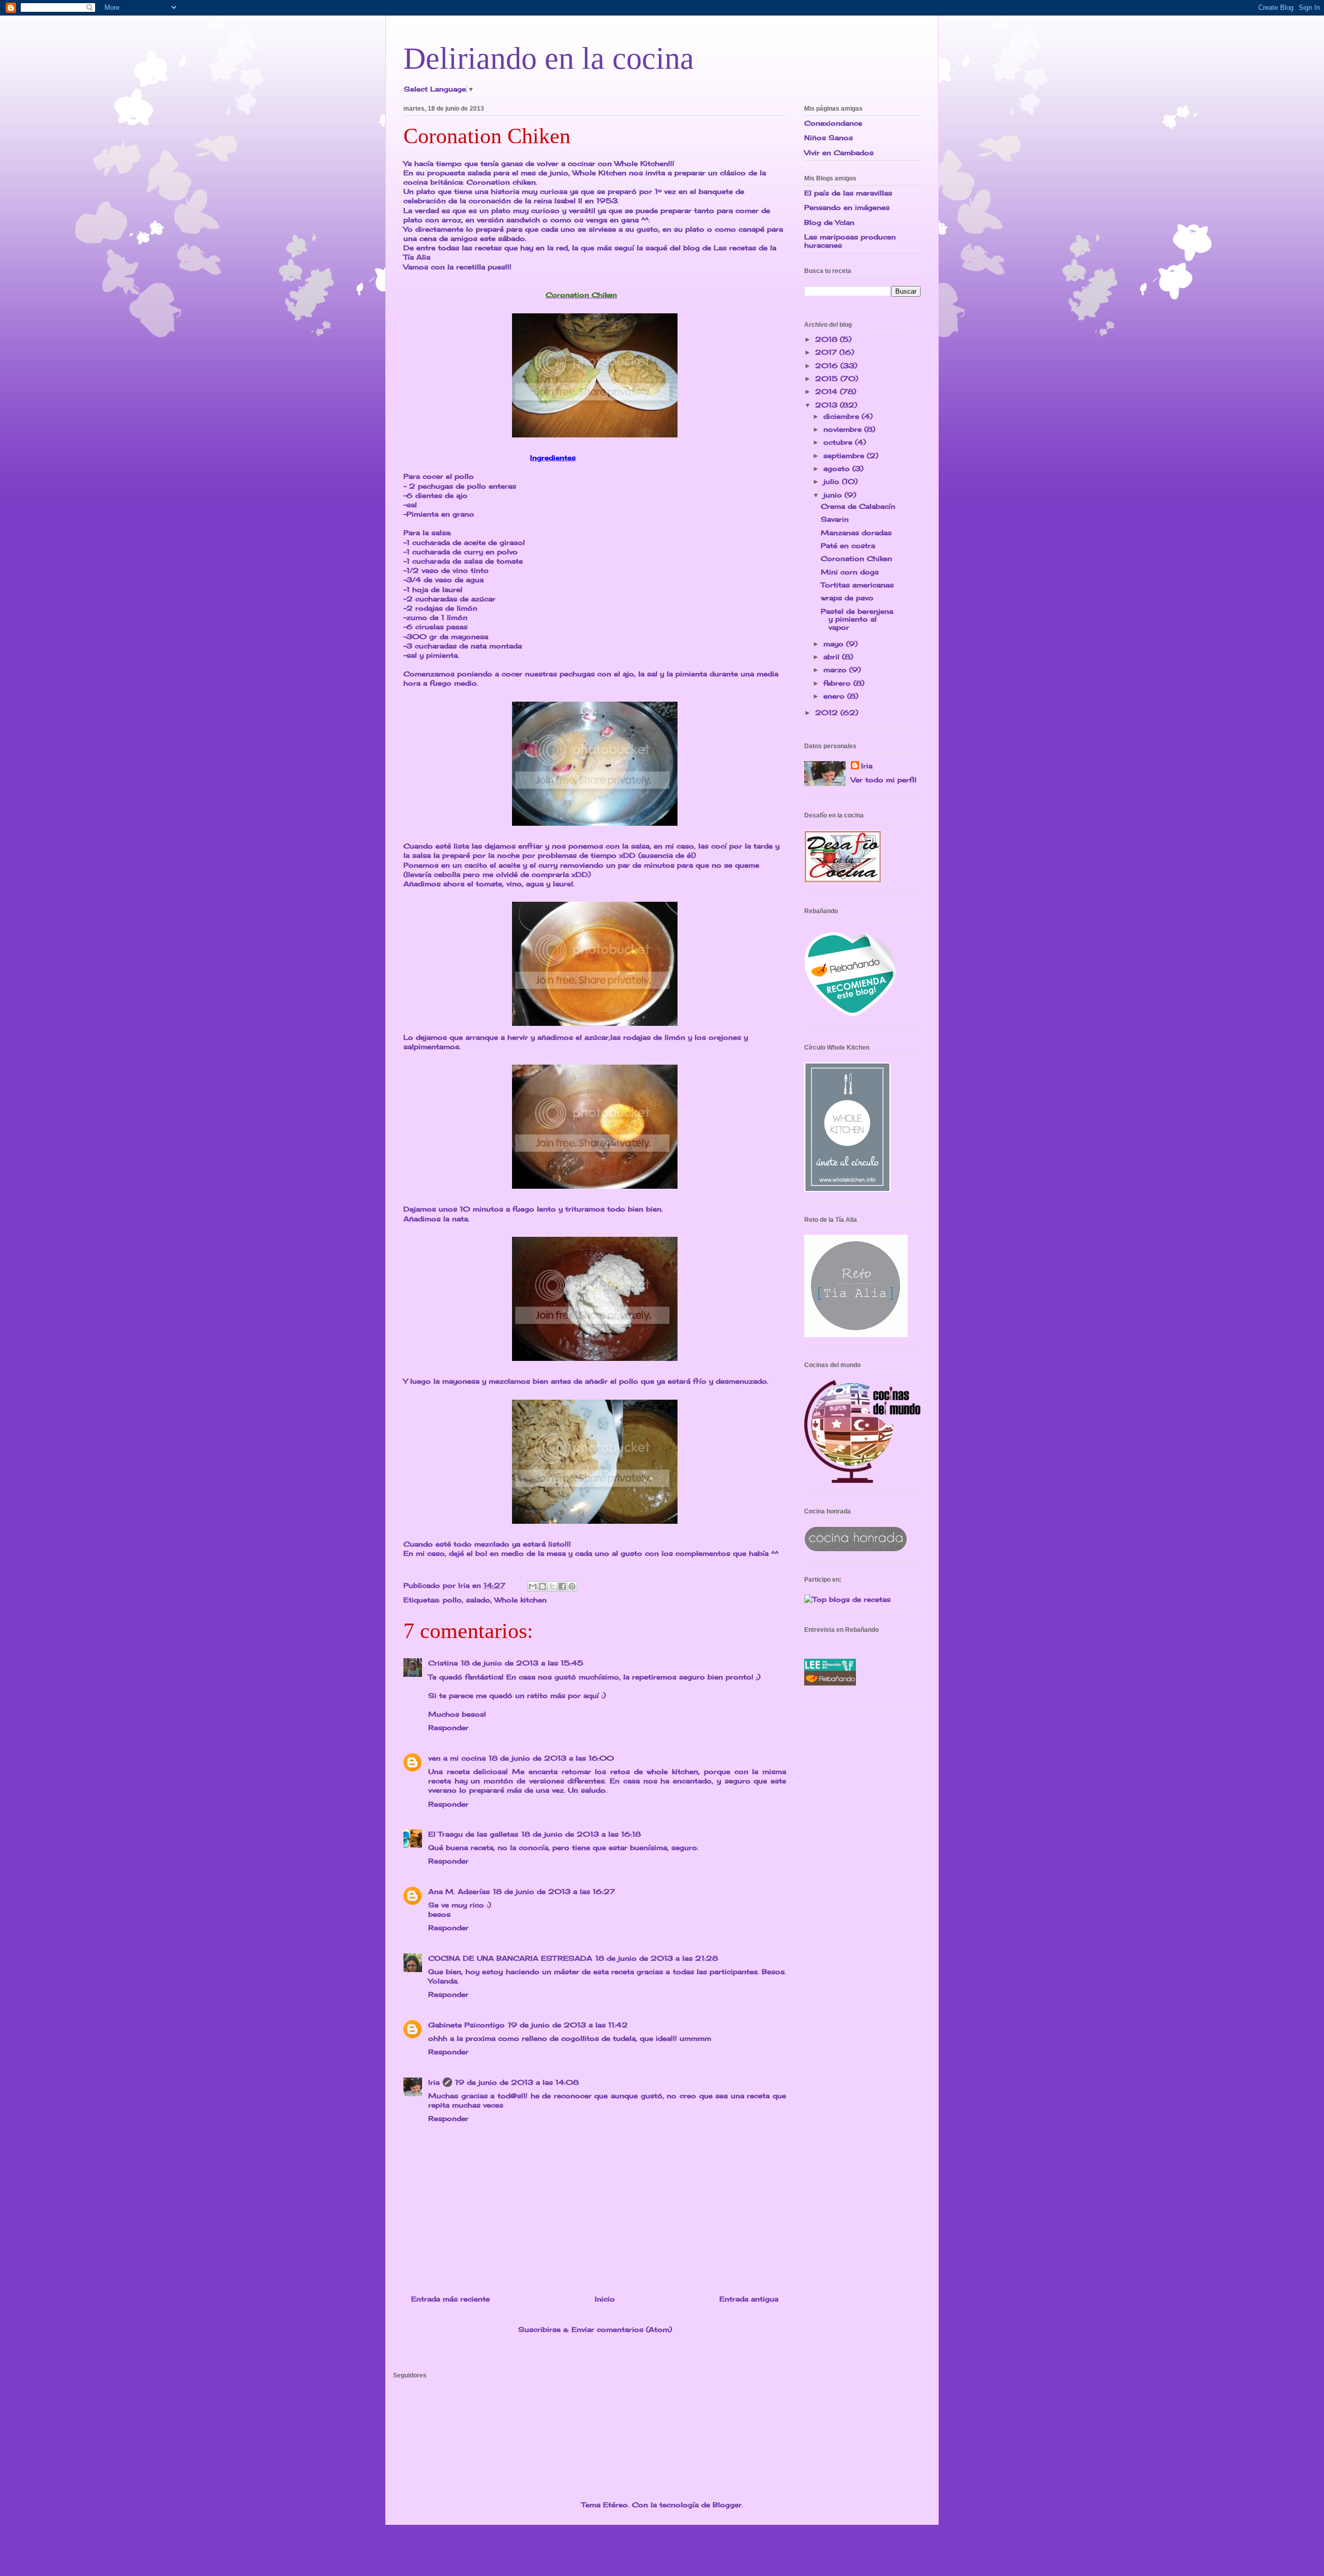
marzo (836, 670)
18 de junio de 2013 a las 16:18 (581, 1834)
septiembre (845, 456)
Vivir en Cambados (839, 153)
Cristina (443, 1663)
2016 (828, 366)
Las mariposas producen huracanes (850, 241)
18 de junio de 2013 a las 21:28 (657, 1958)
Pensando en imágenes (847, 207)
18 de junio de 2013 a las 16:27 (554, 1891)
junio (834, 495)
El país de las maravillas (848, 193)
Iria (434, 2082)
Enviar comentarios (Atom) (622, 2329)
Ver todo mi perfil (884, 780)
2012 (828, 713)
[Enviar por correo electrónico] (533, 1586)
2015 (828, 378)
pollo (452, 1600)
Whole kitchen (521, 1600)
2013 (827, 405)
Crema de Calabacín (858, 506)
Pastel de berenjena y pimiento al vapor (857, 619)
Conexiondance (833, 123)
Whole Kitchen (641, 163)
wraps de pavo (847, 598)
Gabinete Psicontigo (467, 2025)
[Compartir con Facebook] (562, 1586)
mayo (835, 644)
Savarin (835, 519)
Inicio (605, 2299)
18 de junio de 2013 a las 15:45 (522, 1663)
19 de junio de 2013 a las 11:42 (568, 2025)
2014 (827, 391)
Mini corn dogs (850, 572)
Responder (448, 1728)
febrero (838, 683)
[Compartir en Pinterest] (572, 1586)
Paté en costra (848, 545)
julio (833, 481)
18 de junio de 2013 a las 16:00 (551, 1758)
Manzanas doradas (856, 533)
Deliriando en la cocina (549, 58)
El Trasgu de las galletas (473, 1834)
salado (478, 1600)
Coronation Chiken (856, 558)
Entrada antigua (749, 2299)
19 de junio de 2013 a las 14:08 (517, 2082)
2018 (827, 339)
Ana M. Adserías (459, 1891)
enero (835, 696)
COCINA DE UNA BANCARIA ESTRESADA (510, 1958)
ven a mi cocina (457, 1758)
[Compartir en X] (552, 1586)
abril (833, 657)
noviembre (844, 429)
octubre (839, 442)
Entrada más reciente (450, 2299)
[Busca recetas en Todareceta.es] (847, 1599)
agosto (838, 468)
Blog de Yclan (829, 222)
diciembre (842, 416)
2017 (827, 352)
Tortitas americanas (857, 585)
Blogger (727, 2505)
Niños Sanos (829, 138)
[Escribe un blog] (543, 1586)
